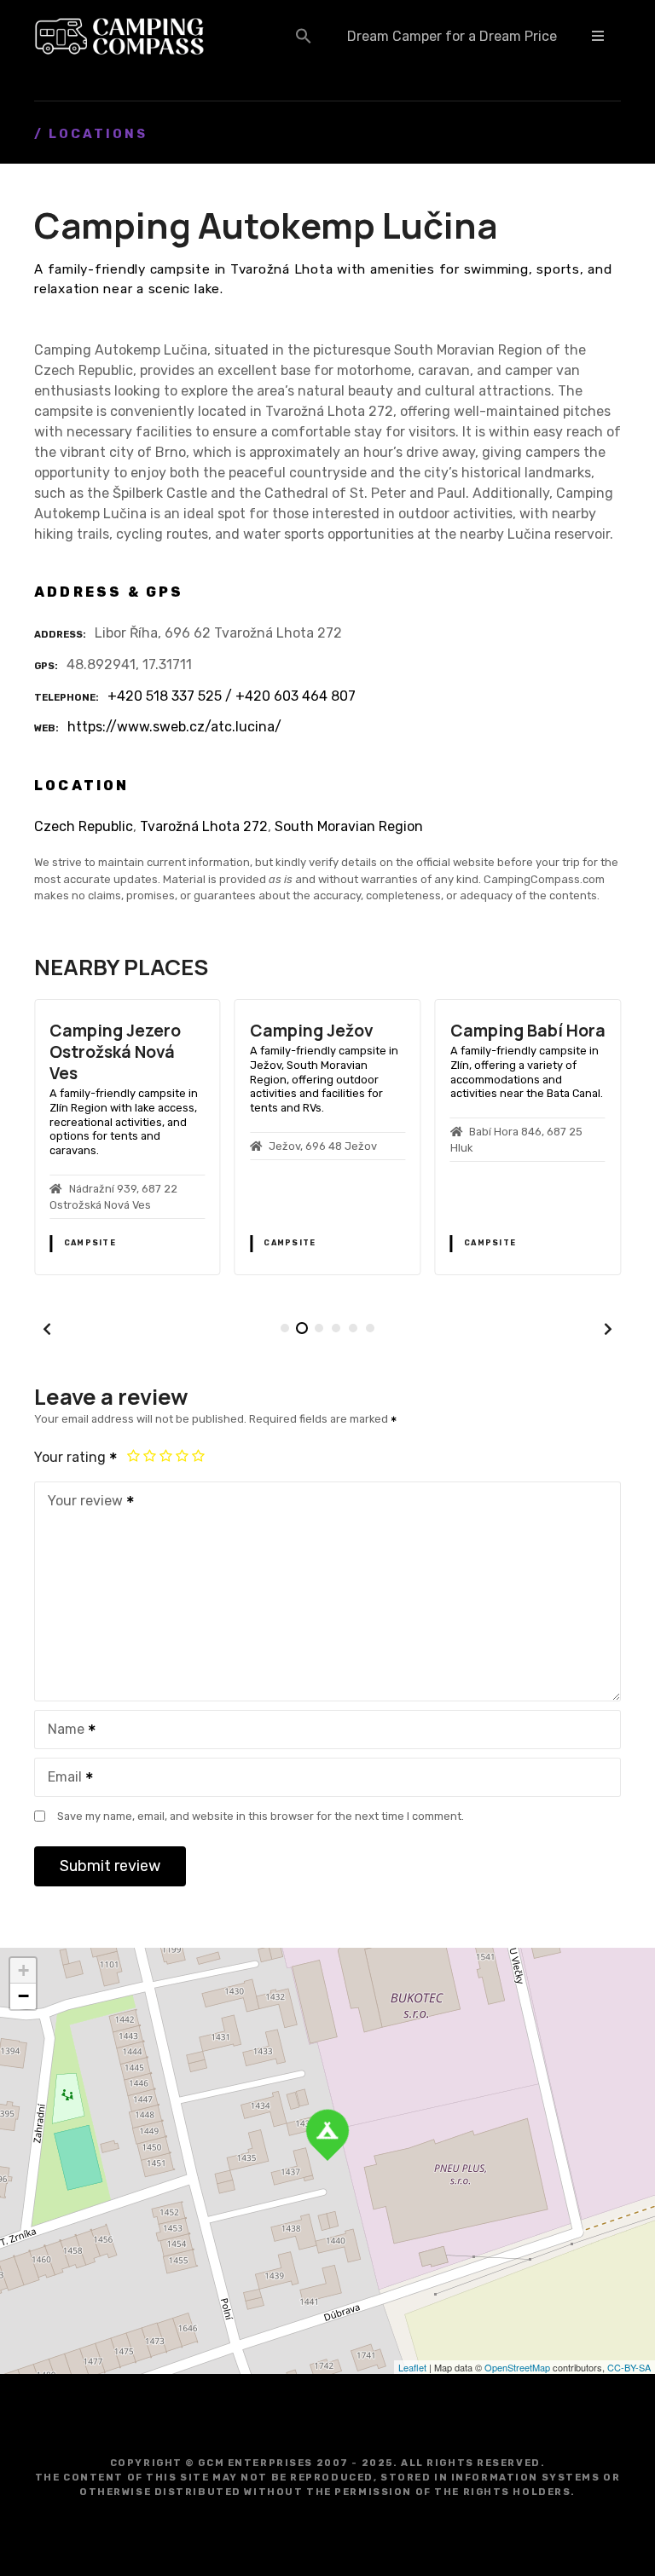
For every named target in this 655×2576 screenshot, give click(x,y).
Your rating (72, 1457)
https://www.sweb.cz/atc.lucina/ (174, 727)
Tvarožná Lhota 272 (204, 826)
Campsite (92, 1243)
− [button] (23, 1996)
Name (61, 1731)
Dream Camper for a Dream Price (452, 36)
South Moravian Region (349, 826)
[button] (304, 36)
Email (60, 1779)
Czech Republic (84, 826)
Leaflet (412, 2367)
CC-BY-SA (629, 2367)
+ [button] (23, 1970)
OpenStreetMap (517, 2367)
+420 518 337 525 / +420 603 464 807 (232, 696)
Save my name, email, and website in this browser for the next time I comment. (261, 1816)
